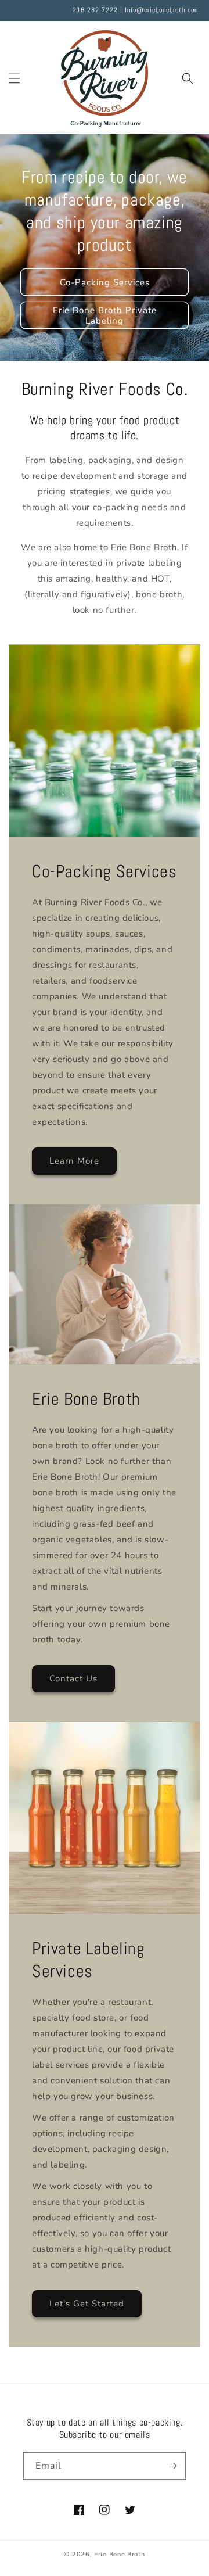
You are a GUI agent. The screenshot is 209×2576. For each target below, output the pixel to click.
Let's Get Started (87, 2304)
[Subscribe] (172, 2466)
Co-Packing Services (105, 282)
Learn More (74, 1161)
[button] (15, 78)
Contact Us (73, 1678)
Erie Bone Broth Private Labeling (105, 315)
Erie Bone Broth (120, 2554)
